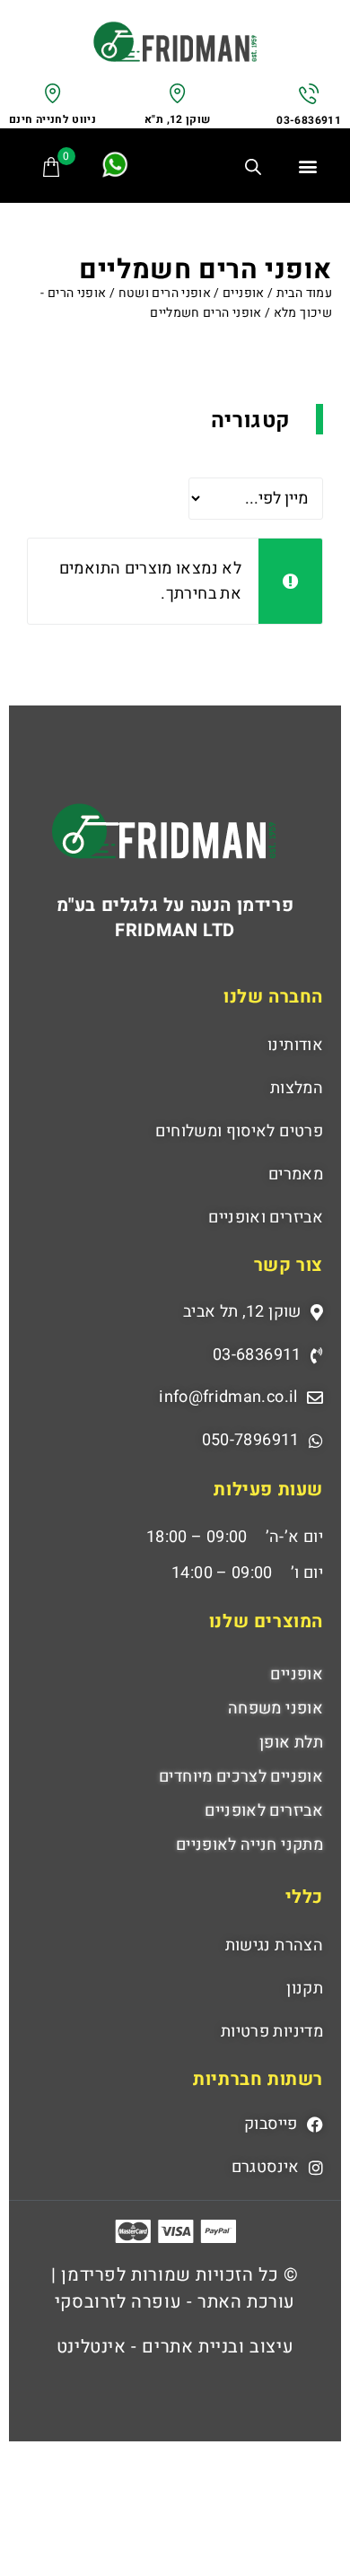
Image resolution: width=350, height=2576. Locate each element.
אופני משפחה (276, 1709)
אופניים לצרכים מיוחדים (241, 1777)
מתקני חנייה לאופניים (249, 1845)
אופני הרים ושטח (165, 293)
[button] (308, 166)
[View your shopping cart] (52, 167)
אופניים (244, 293)
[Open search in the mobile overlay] (260, 170)
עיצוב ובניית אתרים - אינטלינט (175, 2347)
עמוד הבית (304, 293)
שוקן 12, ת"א (177, 119)
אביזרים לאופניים (264, 1811)
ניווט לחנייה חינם (52, 119)
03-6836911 (309, 120)
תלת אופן (291, 1743)
